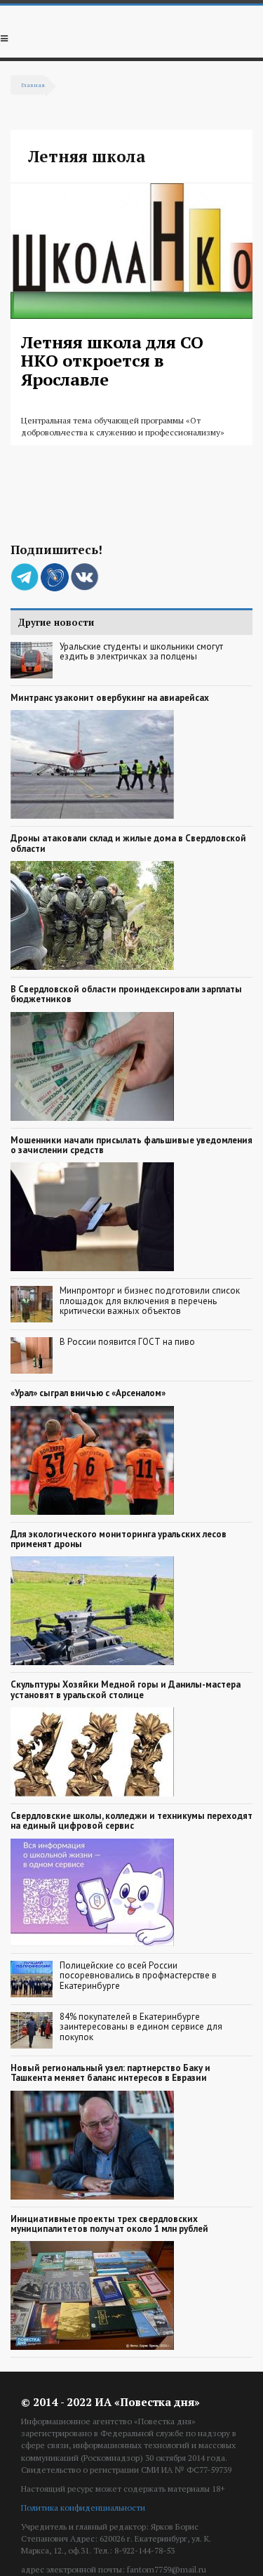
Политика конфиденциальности (83, 2508)
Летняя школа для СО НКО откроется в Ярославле (112, 361)
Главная (33, 85)
